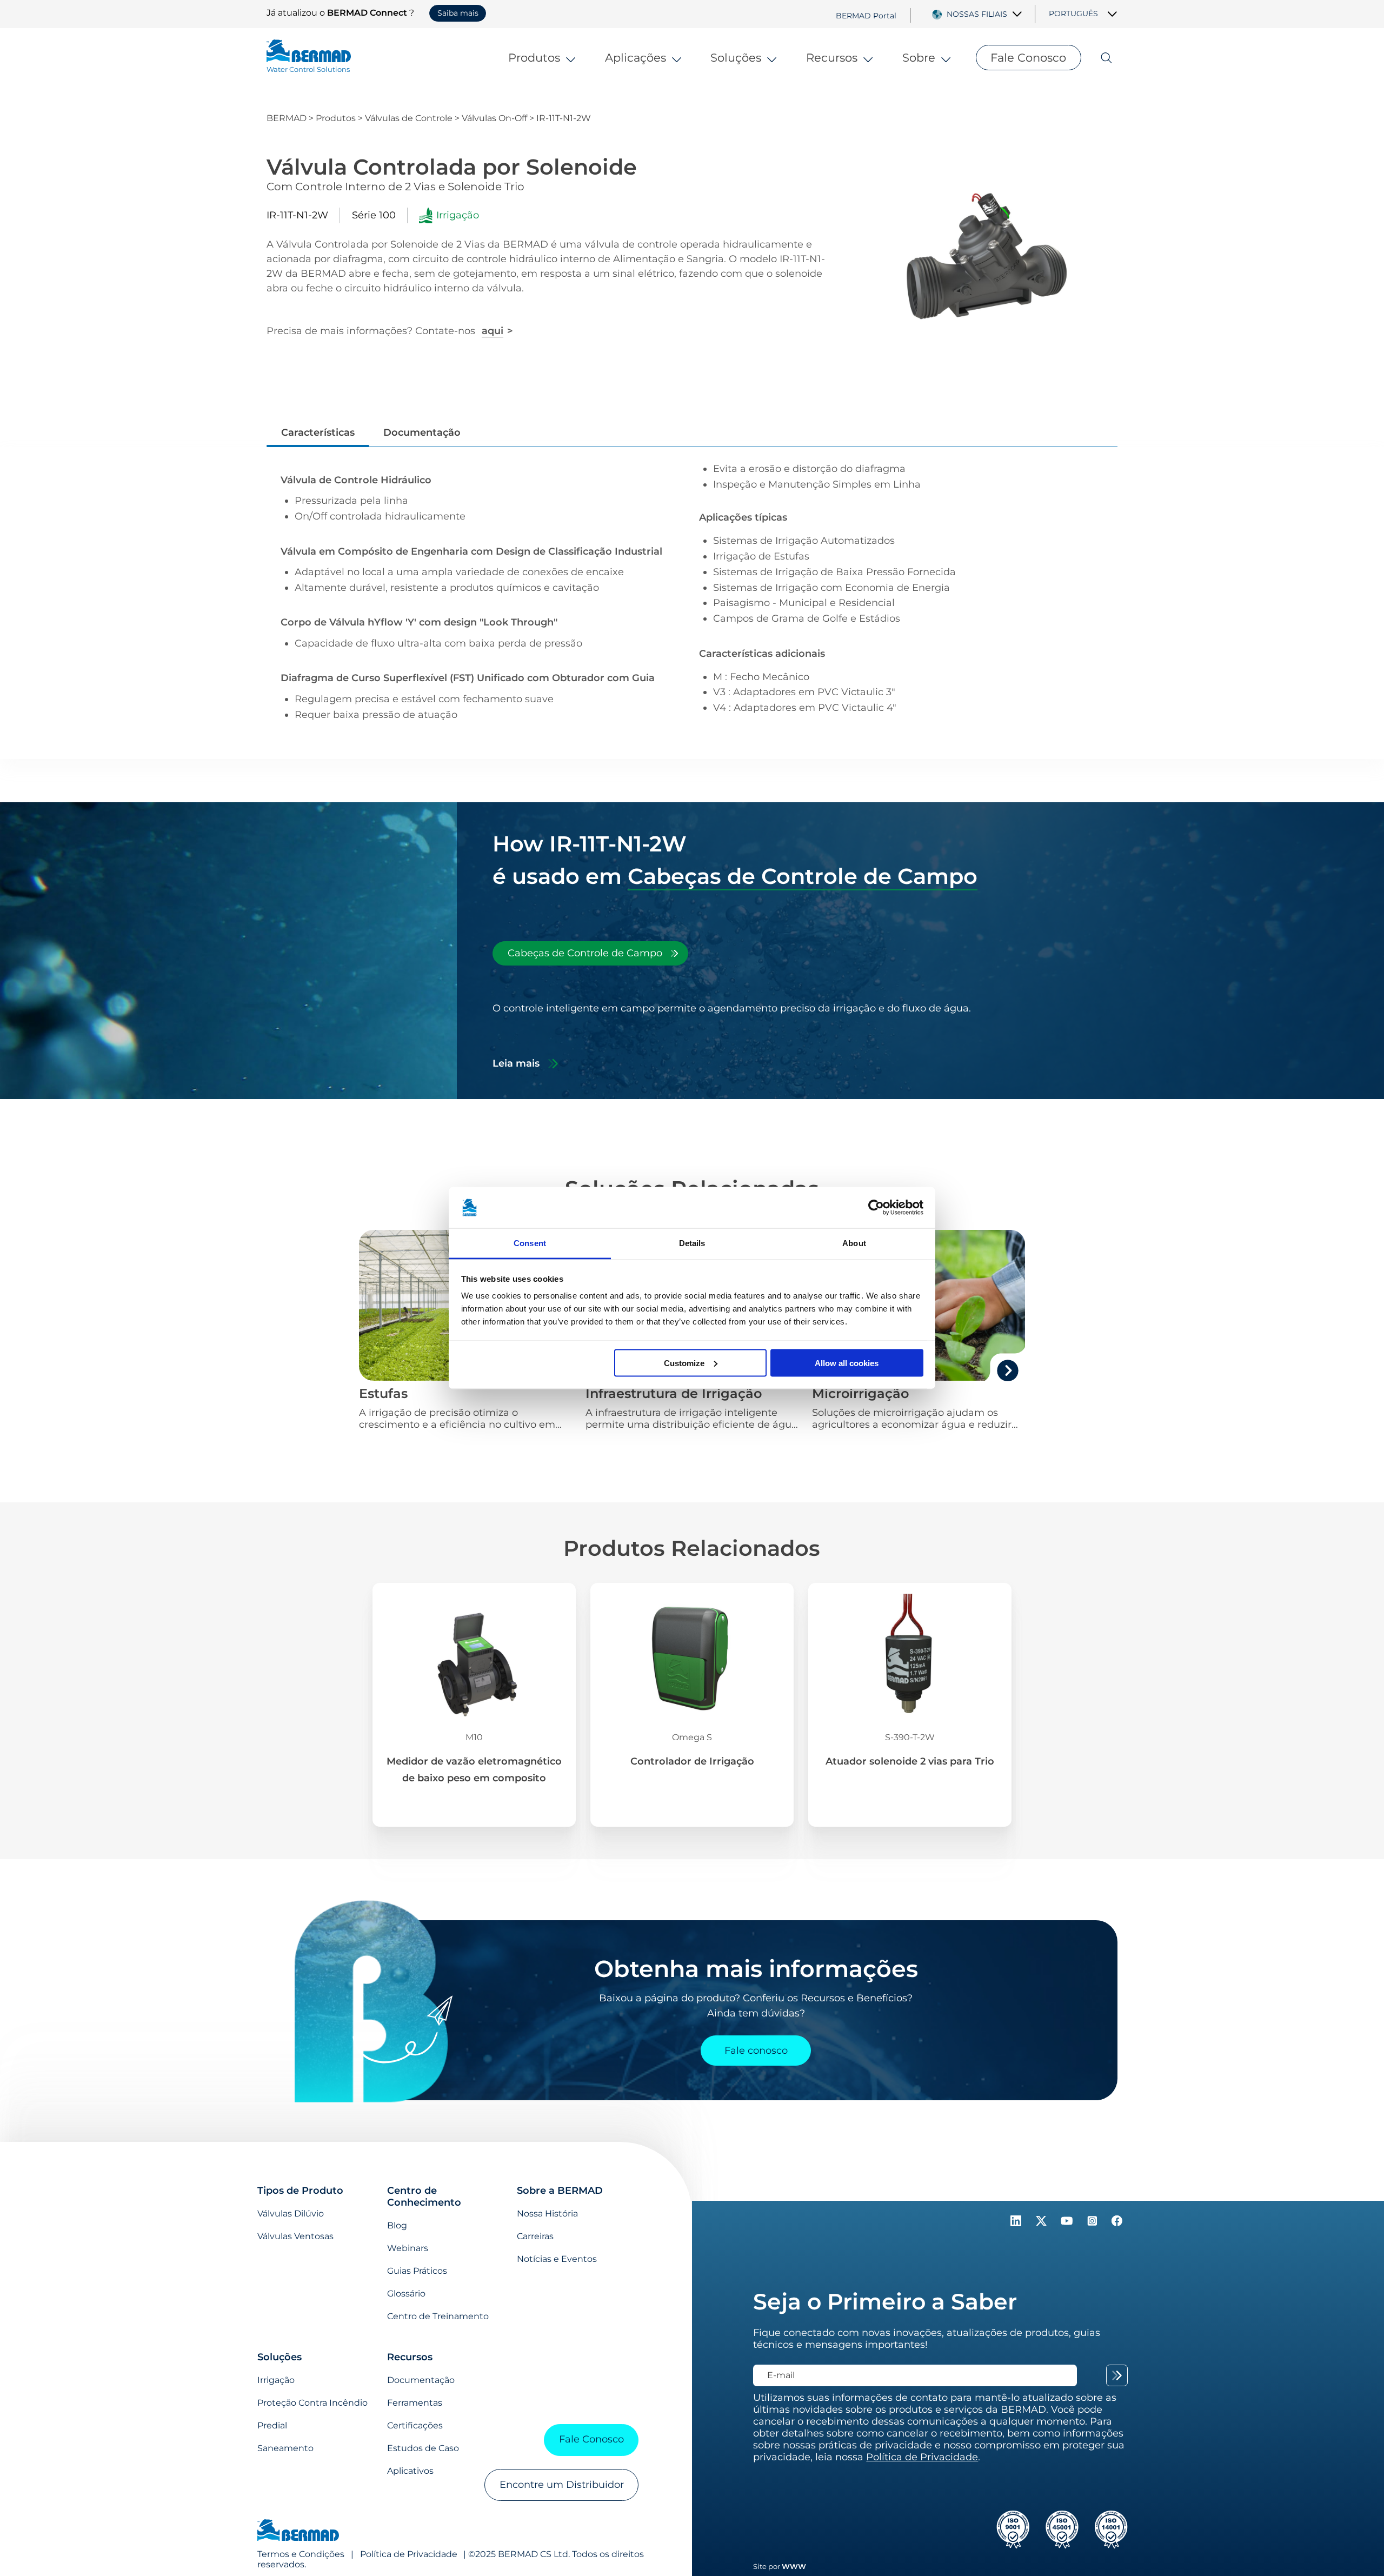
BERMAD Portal (866, 15)
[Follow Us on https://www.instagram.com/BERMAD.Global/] (1093, 2223)
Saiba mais (458, 13)
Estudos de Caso (423, 2448)
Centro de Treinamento (438, 2316)
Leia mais (516, 1063)
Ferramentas (415, 2403)
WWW (794, 2566)
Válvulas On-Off (494, 118)
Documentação (421, 2380)
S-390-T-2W (910, 1737)
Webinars (408, 2248)
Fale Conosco (1028, 57)
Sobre (919, 57)
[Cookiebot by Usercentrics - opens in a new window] (876, 1208)
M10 (474, 1737)
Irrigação (276, 2380)
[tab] (590, 953)
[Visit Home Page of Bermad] (298, 2531)
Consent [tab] (530, 1243)
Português (1073, 14)
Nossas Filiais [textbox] (977, 14)
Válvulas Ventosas (295, 2236)
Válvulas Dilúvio (291, 2214)
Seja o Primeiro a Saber (885, 2301)
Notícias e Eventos (557, 2259)
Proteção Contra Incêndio (312, 2403)
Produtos (534, 57)
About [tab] (854, 1243)
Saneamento (285, 2448)
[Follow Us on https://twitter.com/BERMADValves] (1043, 2223)
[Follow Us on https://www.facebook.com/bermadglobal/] (1117, 2223)
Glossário (406, 2294)
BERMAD (287, 118)
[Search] (1099, 58)
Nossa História (547, 2214)
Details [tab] (692, 1243)
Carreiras (535, 2236)
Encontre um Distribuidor (562, 2485)
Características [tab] (318, 432)
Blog (397, 2225)
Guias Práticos (417, 2271)
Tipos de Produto (300, 2191)
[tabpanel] (772, 1036)
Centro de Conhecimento (424, 2196)
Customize (684, 1363)
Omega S (692, 1737)
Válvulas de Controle (409, 118)
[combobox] (985, 14)
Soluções (736, 57)
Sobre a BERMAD (560, 2191)
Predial (272, 2425)
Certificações (415, 2425)
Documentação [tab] (422, 432)
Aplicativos (410, 2471)
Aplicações (636, 57)
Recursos (832, 57)
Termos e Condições (301, 2554)
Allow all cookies (847, 1363)
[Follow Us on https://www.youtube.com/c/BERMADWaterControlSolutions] (1068, 2223)
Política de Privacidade (409, 2554)
